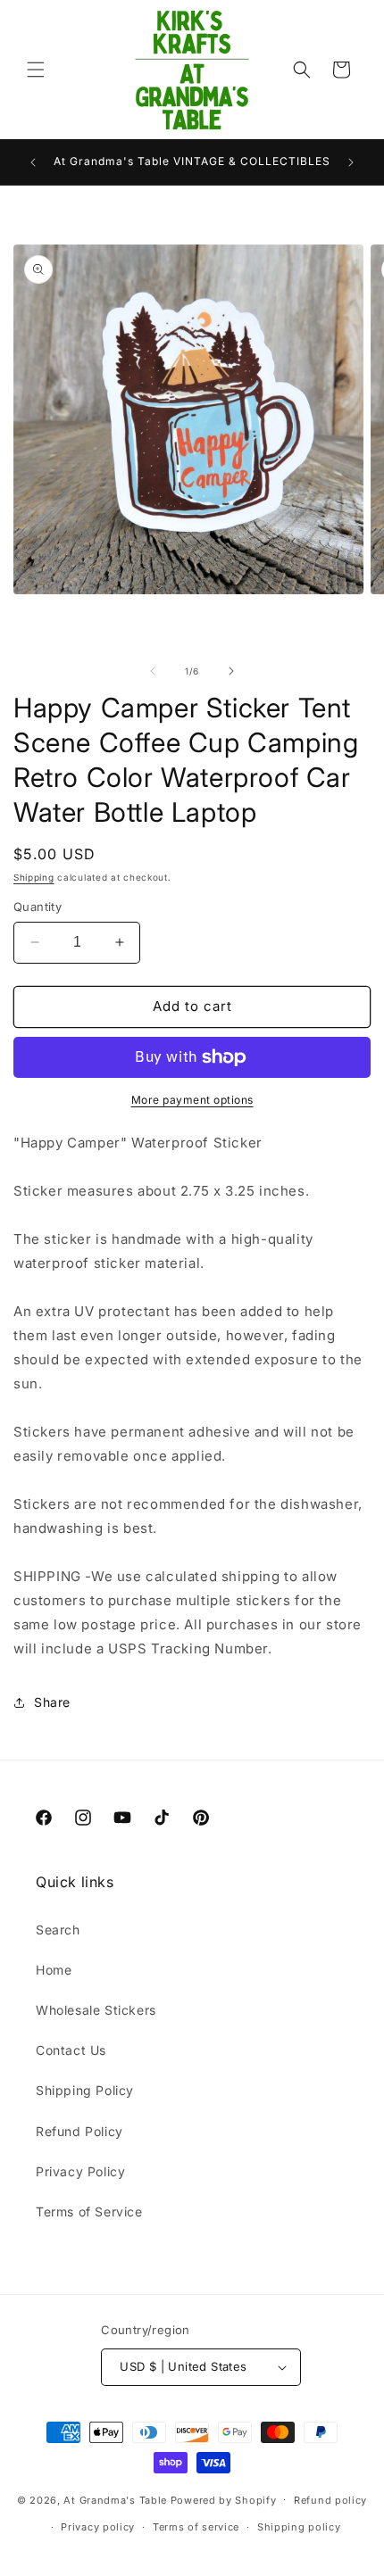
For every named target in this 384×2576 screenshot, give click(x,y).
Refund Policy (79, 2131)
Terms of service (196, 2527)
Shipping (34, 877)
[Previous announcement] (33, 162)
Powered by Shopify (224, 2499)
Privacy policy (98, 2527)
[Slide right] (231, 671)
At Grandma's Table (117, 2499)
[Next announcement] (351, 162)
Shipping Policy (85, 2090)
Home (54, 1970)
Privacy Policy (80, 2171)
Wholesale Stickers (96, 2010)
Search (58, 1930)
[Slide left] (153, 671)
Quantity (38, 907)
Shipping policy (299, 2527)
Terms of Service (89, 2212)
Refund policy (330, 2500)
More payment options (192, 1100)
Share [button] (52, 1702)
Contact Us (71, 2050)
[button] (36, 70)
